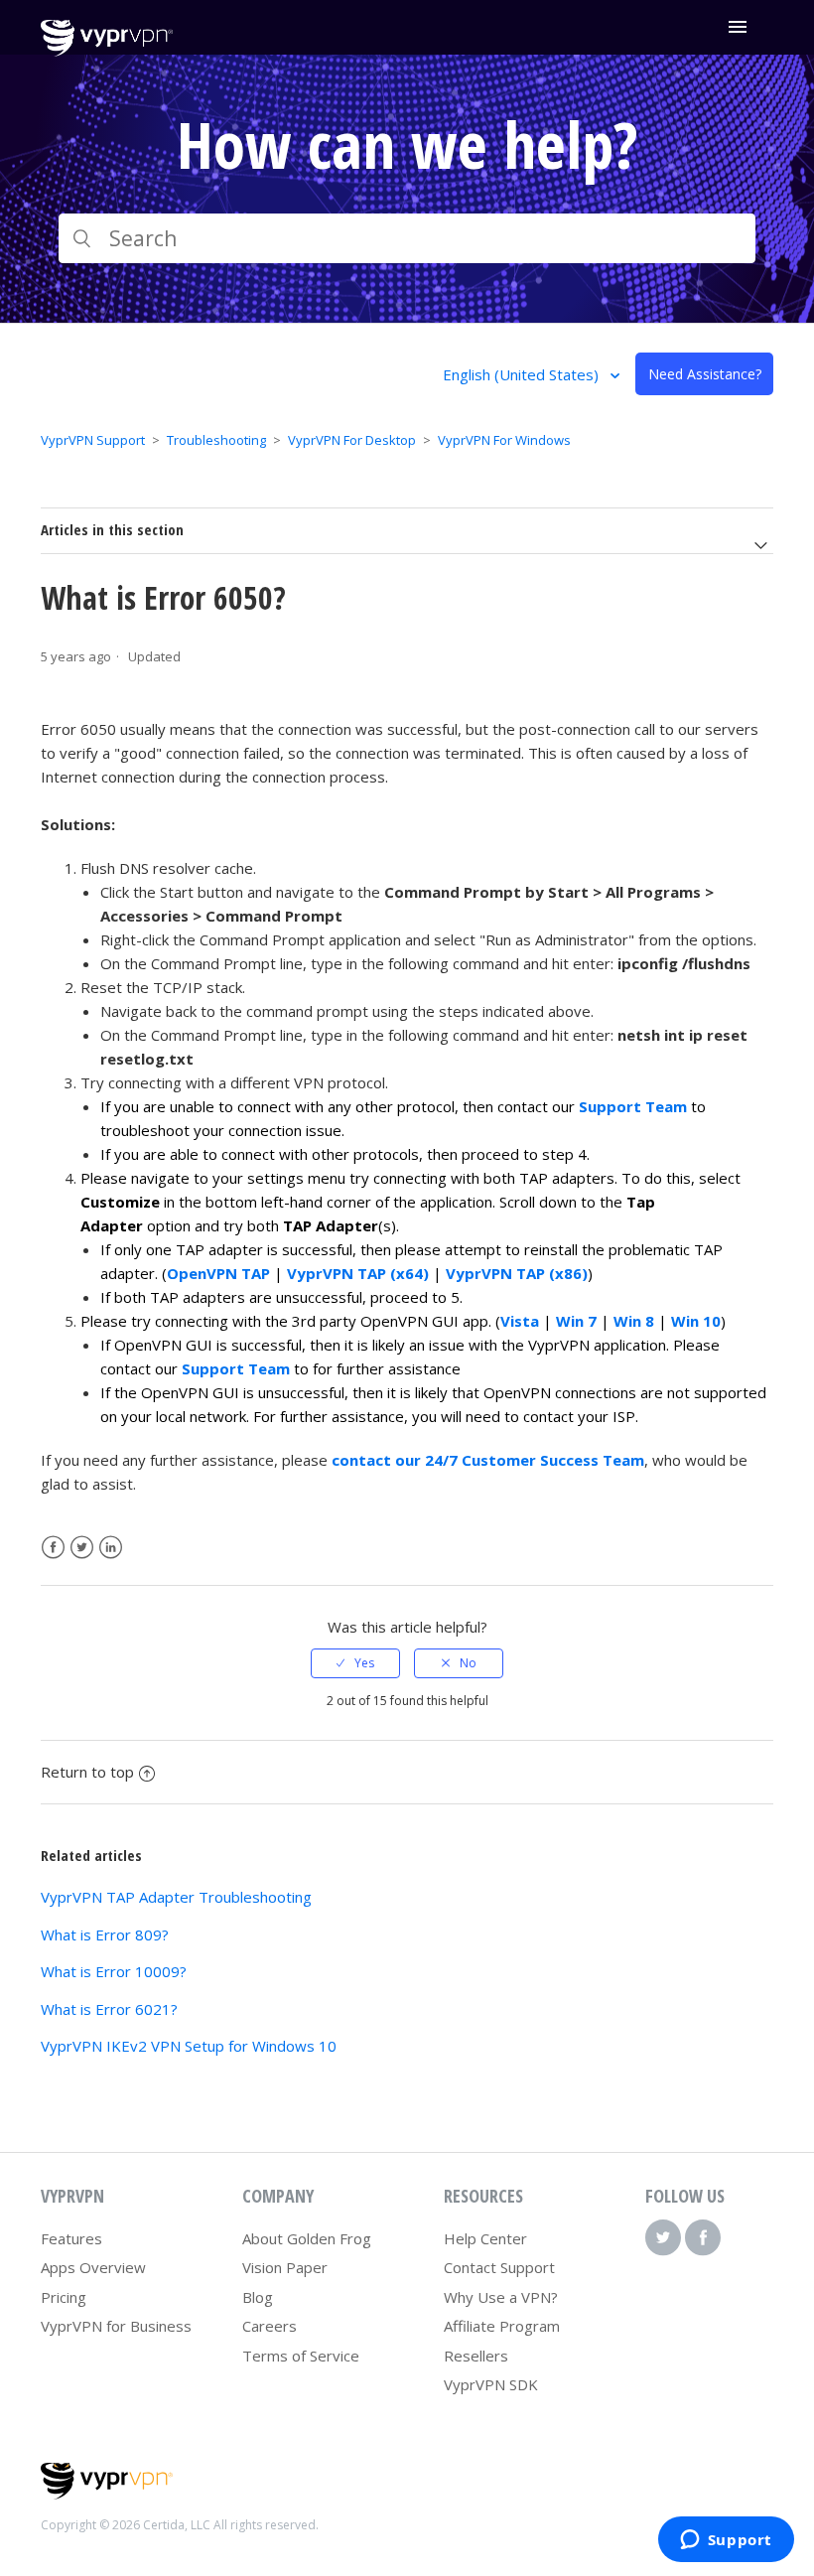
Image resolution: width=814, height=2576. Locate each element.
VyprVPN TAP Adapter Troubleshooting (176, 1897)
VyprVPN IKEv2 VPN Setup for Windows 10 (189, 2046)
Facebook (53, 1548)
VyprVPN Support (93, 440)
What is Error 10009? (114, 1971)
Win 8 (634, 1321)
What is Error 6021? (109, 2009)
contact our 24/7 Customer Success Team (488, 1460)
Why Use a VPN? (501, 2297)
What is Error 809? (105, 1934)
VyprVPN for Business (116, 2326)
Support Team (633, 1106)
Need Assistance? (705, 374)
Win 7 (576, 1321)
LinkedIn (111, 1548)
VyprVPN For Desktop (352, 440)
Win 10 (696, 1321)
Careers (270, 2326)
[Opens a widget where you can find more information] (726, 2541)
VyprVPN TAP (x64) (358, 1273)
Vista (520, 1321)
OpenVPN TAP (218, 1273)
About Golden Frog (307, 2238)
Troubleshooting (216, 440)
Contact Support (499, 2267)
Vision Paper (285, 2267)
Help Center (485, 2238)
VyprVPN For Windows (504, 440)
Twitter (82, 1548)
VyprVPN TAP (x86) (517, 1273)
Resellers (476, 2356)
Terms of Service (301, 2356)
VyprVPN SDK (491, 2384)
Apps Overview (93, 2267)
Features (71, 2238)
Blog (258, 2297)
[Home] (107, 51)
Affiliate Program (502, 2326)
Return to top (87, 1772)
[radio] (355, 1663)
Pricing (64, 2297)
